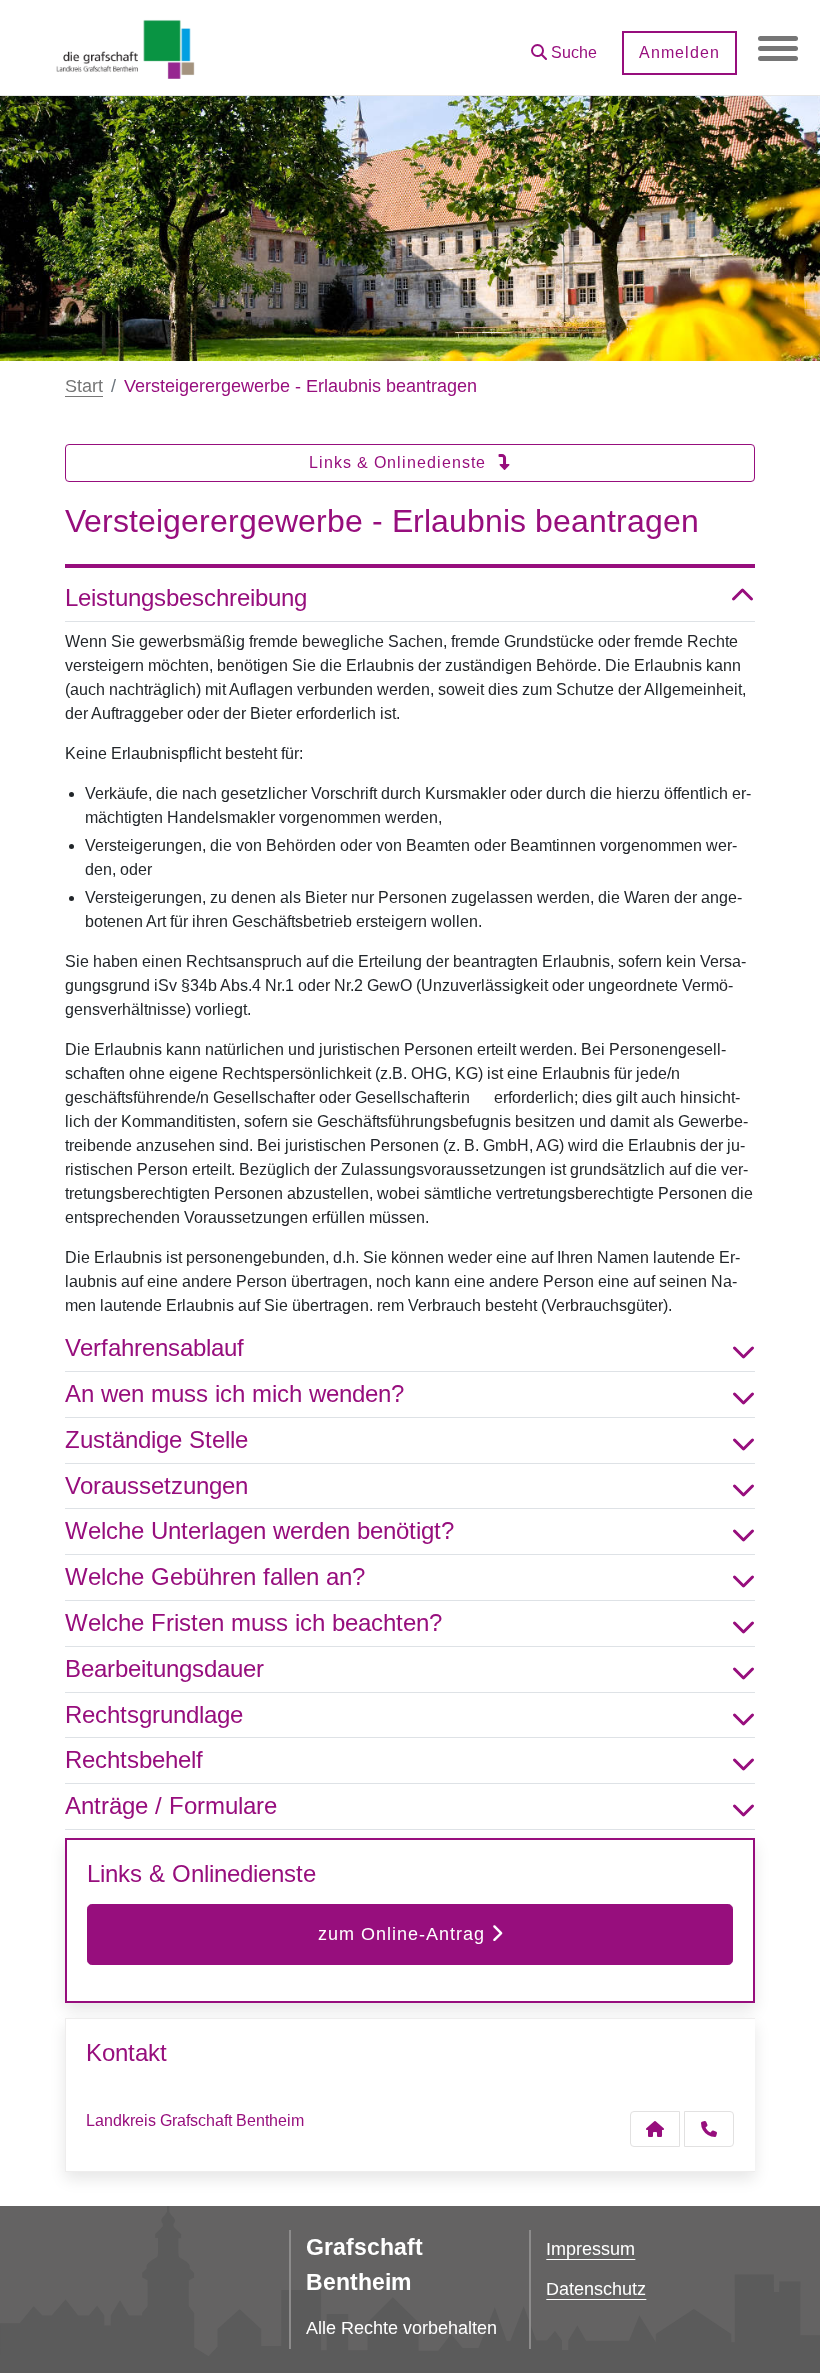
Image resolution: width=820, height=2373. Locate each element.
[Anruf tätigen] (709, 2129)
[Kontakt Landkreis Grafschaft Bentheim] (655, 2129)
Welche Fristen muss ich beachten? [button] (253, 1622)
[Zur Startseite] (125, 48)
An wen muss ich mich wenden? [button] (234, 1393)
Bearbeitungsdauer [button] (164, 1668)
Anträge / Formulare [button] (171, 1805)
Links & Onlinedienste (400, 462)
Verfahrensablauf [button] (154, 1347)
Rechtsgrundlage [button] (154, 1714)
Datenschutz (596, 2289)
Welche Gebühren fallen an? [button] (215, 1576)
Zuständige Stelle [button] (156, 1439)
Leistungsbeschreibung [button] (186, 597)
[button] (564, 45)
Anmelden (679, 52)
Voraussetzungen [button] (156, 1485)
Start (84, 386)
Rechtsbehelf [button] (134, 1759)
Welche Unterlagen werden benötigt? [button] (259, 1530)
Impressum (590, 2249)
